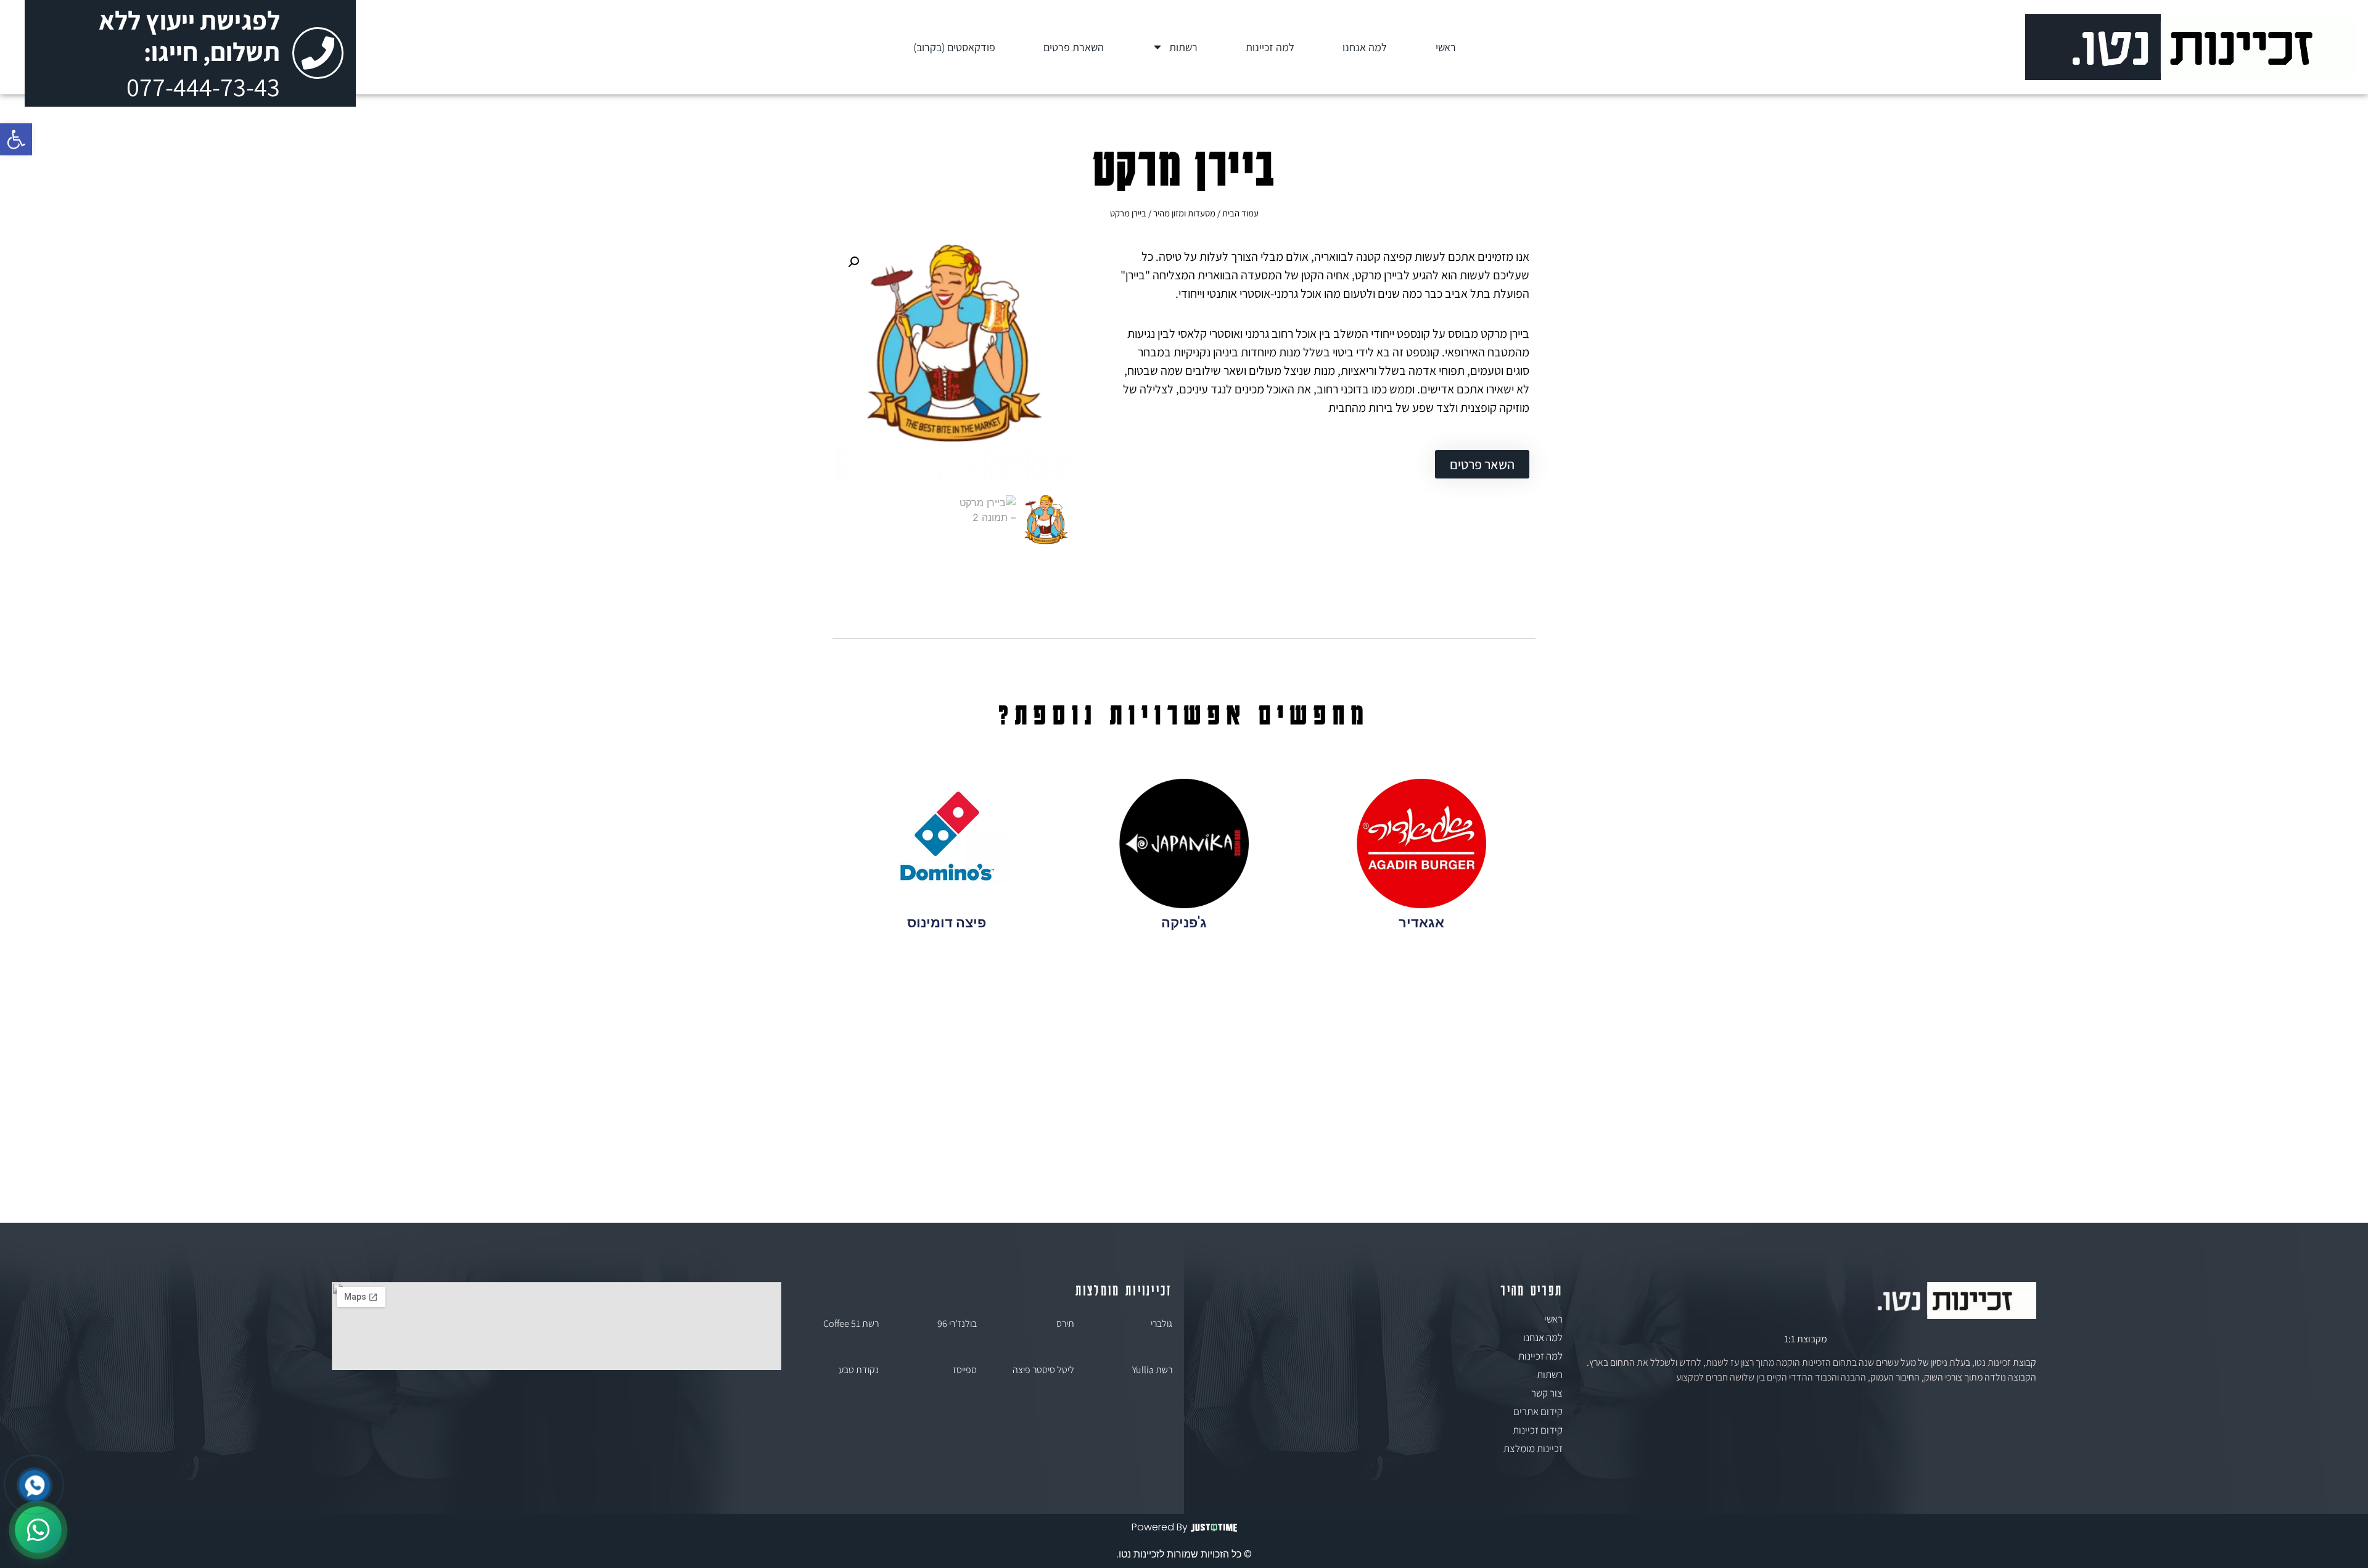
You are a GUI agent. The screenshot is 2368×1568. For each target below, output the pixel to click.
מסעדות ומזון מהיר (1184, 213)
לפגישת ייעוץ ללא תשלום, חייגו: (189, 36)
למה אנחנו (1365, 47)
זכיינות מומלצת (1533, 1448)
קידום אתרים (1538, 1411)
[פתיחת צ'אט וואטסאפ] (38, 1530)
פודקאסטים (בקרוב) (954, 47)
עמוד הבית (1240, 213)
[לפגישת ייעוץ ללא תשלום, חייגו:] (318, 53)
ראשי (1446, 47)
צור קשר (1547, 1393)
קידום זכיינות (1538, 1430)
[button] (16, 139)
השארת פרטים (1074, 47)
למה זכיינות (1270, 47)
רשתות (1183, 47)
